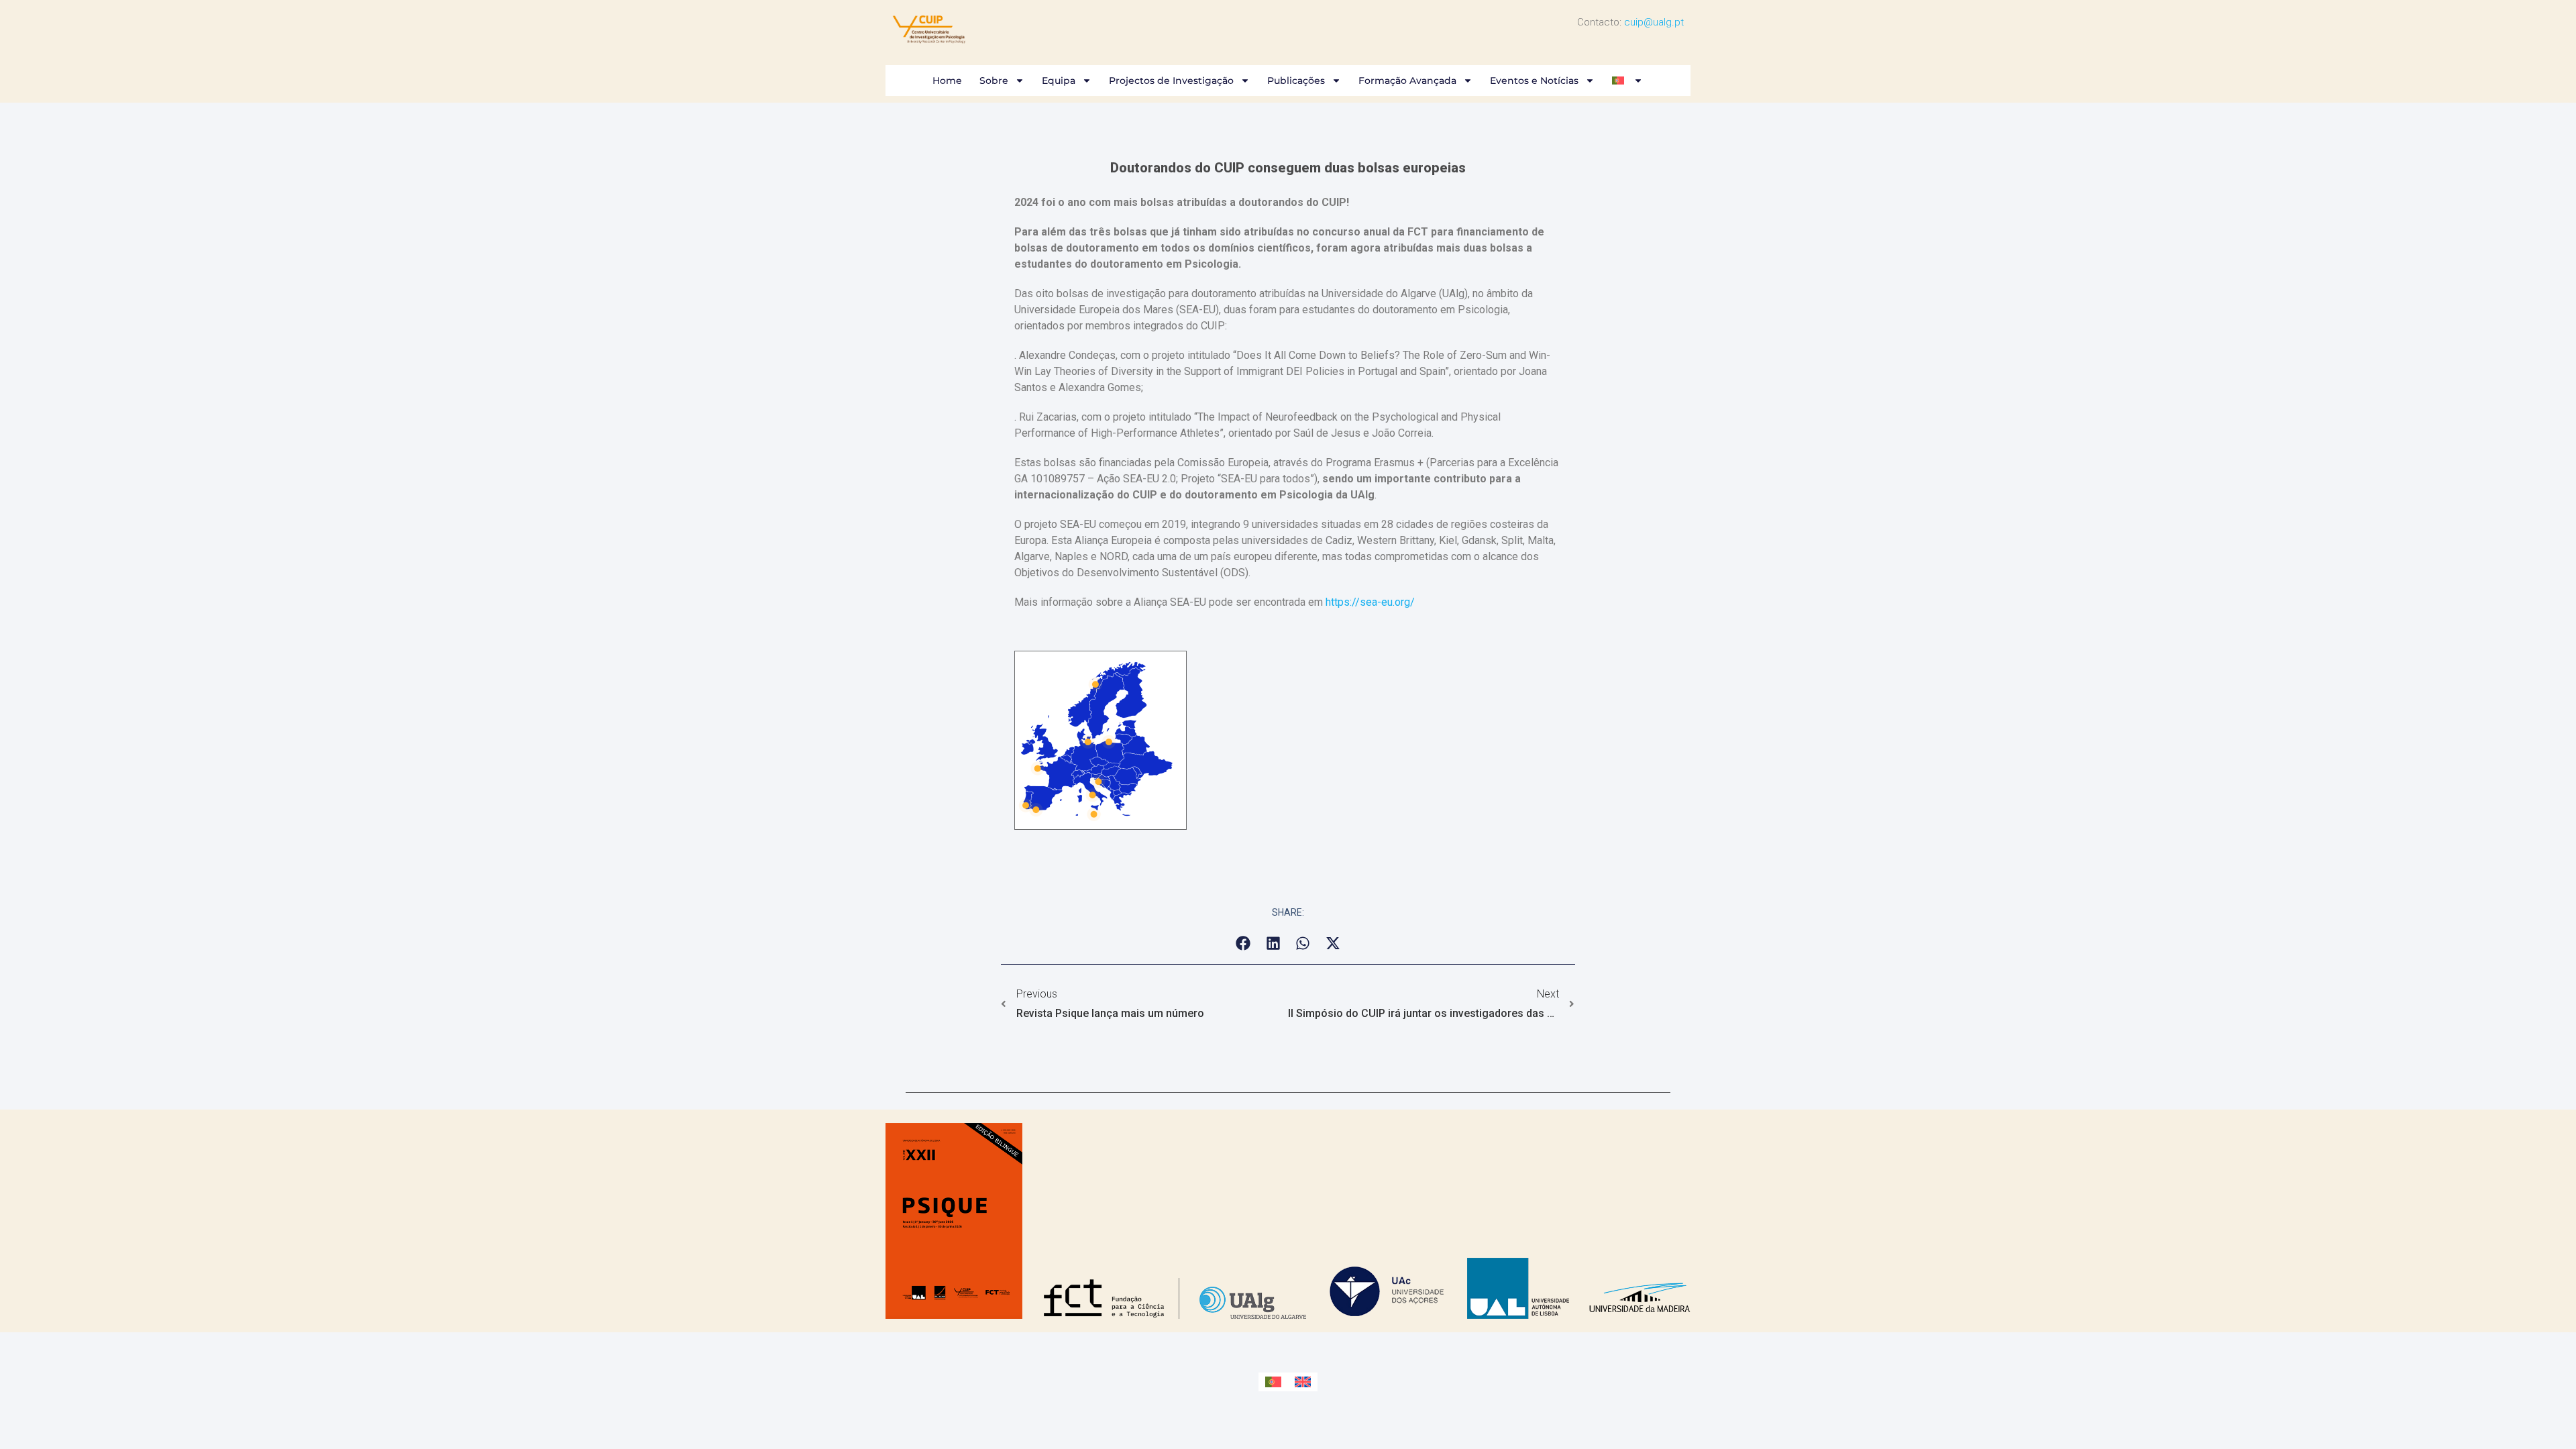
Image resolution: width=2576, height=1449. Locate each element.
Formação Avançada (1407, 80)
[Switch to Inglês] (1303, 1382)
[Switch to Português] (1273, 1382)
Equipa (1059, 80)
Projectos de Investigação (1171, 80)
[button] (1243, 944)
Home (947, 80)
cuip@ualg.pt (1654, 22)
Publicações (1296, 80)
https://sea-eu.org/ (1370, 602)
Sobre (994, 80)
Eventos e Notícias (1534, 80)
